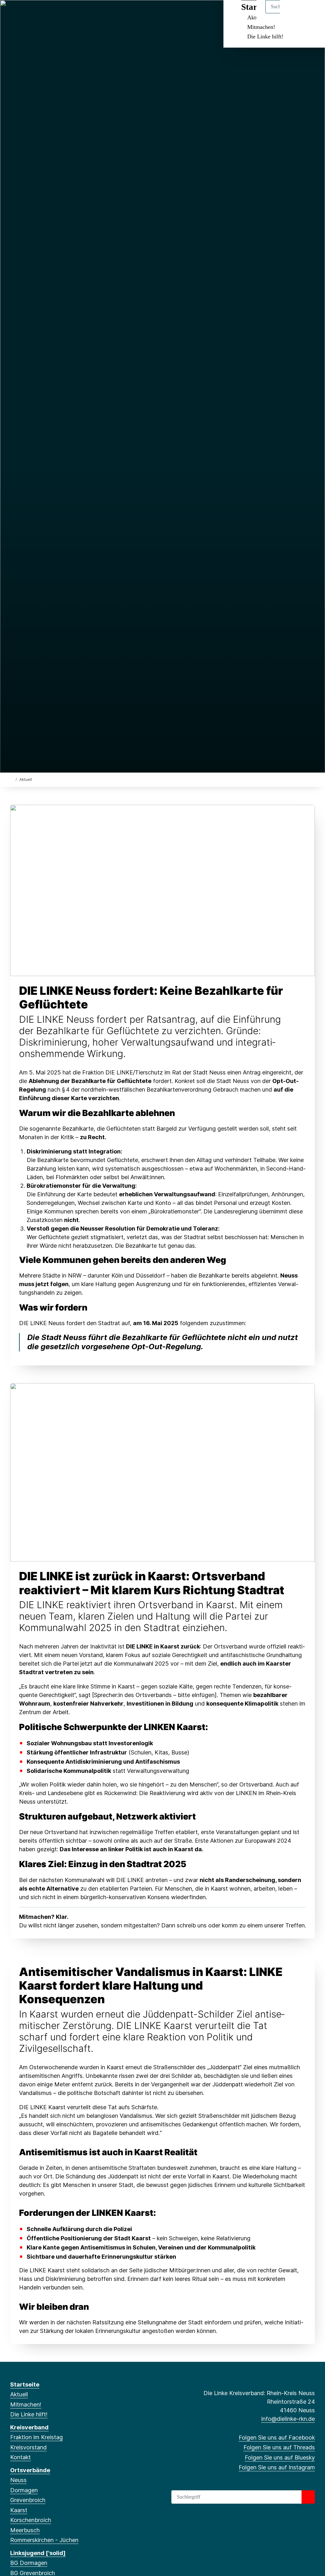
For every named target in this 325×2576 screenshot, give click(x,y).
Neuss (18, 2480)
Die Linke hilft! (265, 36)
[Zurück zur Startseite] (12, 779)
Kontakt (20, 2457)
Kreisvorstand (28, 2447)
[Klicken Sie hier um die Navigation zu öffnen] (312, 13)
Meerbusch (25, 2530)
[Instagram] (45, 13)
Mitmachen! (261, 27)
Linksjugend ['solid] (38, 2553)
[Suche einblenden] (293, 13)
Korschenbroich (31, 2520)
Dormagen (24, 2490)
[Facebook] (13, 13)
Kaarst (19, 2510)
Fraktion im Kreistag (36, 2437)
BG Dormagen (29, 2563)
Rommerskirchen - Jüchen (44, 2540)
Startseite (25, 2384)
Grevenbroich (28, 2500)
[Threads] (24, 13)
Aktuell (19, 2394)
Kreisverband (29, 2427)
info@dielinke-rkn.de (288, 2419)
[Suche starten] (308, 2497)
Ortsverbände (30, 2470)
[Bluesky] (34, 13)
